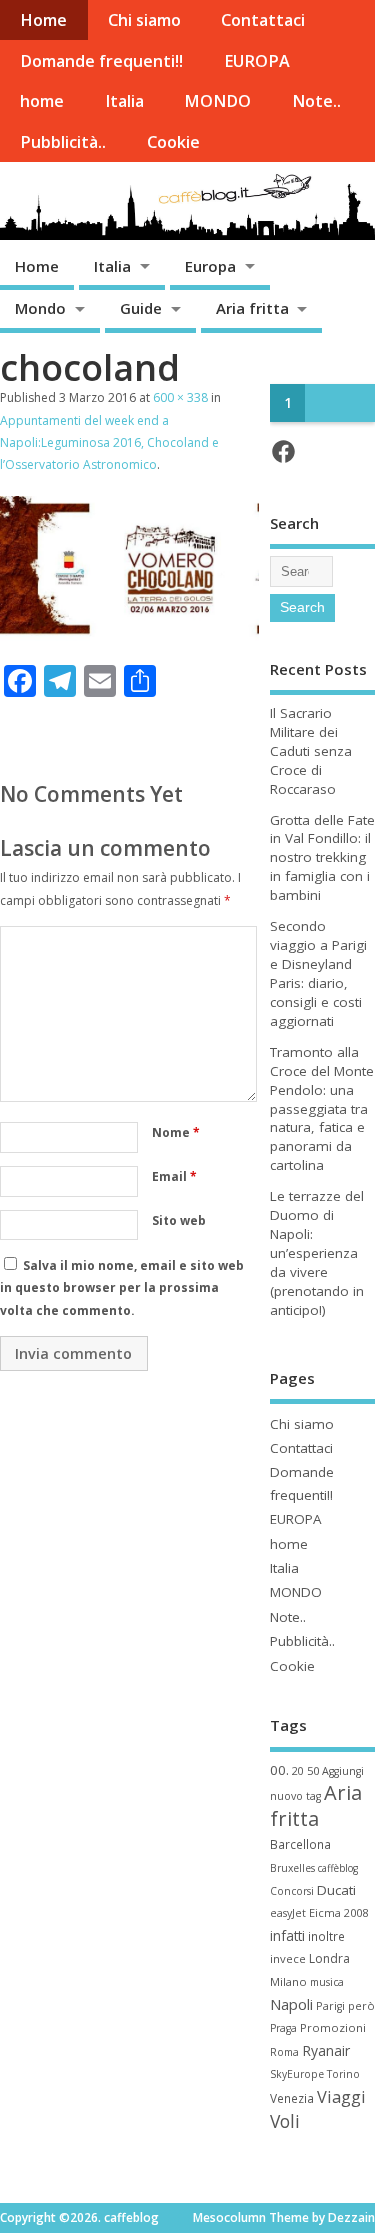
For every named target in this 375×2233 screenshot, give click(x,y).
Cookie (173, 142)
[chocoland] (129, 635)
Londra (329, 1958)
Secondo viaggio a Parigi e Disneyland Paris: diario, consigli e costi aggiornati (318, 973)
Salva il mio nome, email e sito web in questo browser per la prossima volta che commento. (122, 1288)
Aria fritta (252, 308)
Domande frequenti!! (101, 61)
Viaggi (341, 2096)
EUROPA (257, 61)
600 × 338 (180, 397)
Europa (210, 266)
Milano (288, 1981)
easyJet (288, 1913)
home (42, 101)
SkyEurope (297, 2074)
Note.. (316, 101)
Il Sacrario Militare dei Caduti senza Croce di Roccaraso (311, 751)
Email (174, 1176)
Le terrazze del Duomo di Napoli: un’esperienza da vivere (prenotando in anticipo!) (317, 1252)
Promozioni (333, 2027)
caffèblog (338, 1868)
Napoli (291, 2004)
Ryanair (326, 2050)
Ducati (336, 1890)
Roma (284, 2052)
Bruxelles (292, 1868)
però (361, 2005)
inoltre (326, 1936)
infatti (287, 1935)
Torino (343, 2074)
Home (43, 20)
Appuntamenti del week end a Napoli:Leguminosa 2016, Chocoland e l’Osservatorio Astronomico (109, 443)
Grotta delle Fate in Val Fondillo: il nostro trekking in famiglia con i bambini (322, 858)
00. (279, 1770)
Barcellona (300, 1844)
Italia (124, 101)
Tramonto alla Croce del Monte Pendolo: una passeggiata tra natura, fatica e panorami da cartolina (322, 1108)
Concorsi (292, 1891)
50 (313, 1770)
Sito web (179, 1220)
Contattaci (263, 20)
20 (298, 1771)
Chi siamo (144, 20)
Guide (141, 308)
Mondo (40, 308)
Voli (285, 2121)
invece (288, 1958)
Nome (176, 1132)
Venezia (292, 2098)
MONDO (217, 101)
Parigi (330, 2006)
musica (327, 1982)
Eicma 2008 (338, 1912)
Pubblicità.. (63, 142)
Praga (283, 2028)
